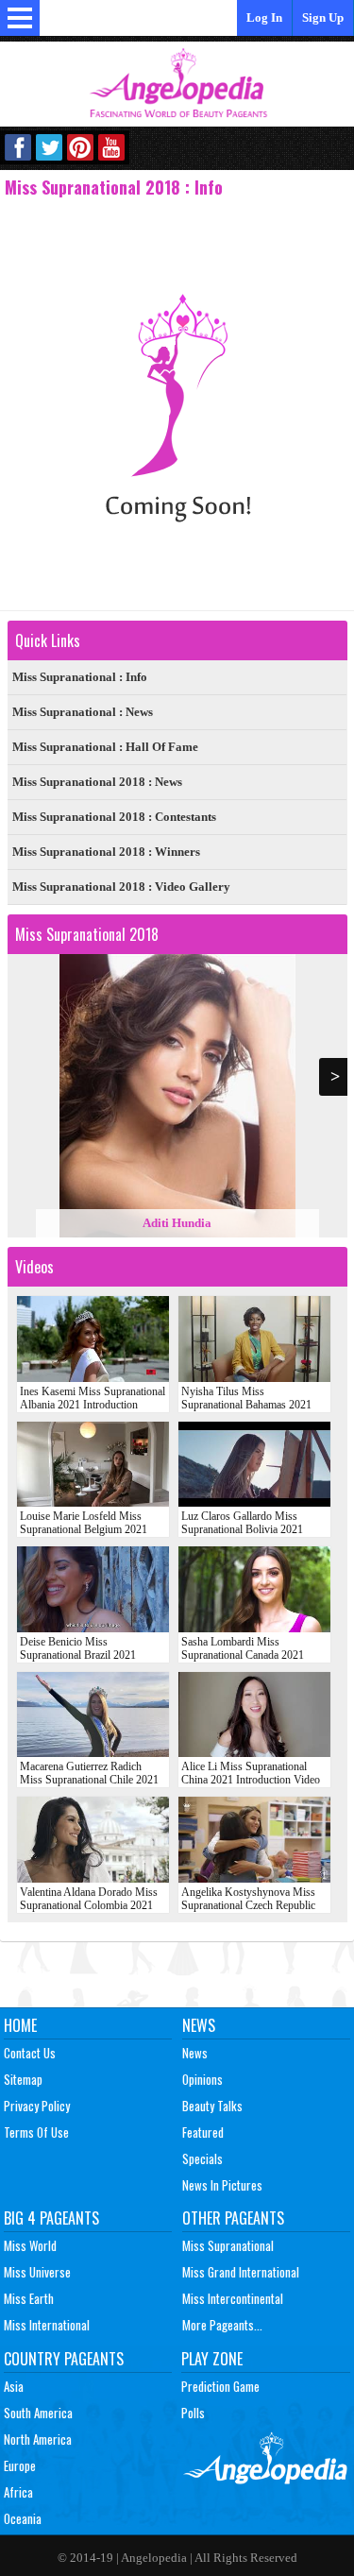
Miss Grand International (241, 2272)
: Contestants (114, 817)
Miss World (30, 2245)
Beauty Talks (212, 2106)
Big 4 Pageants (51, 2218)
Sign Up (323, 17)
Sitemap (23, 2079)
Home (20, 2025)
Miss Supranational (228, 2245)
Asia (14, 2386)
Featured (203, 2132)
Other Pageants (233, 2218)
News (199, 2025)
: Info (80, 677)
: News (83, 712)
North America (38, 2439)
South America (38, 2413)
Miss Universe (37, 2272)
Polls (193, 2413)
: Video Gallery (121, 887)
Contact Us (30, 2053)
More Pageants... (222, 2325)
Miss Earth (29, 2298)
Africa (18, 2492)
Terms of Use (36, 2132)
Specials (202, 2158)
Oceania (23, 2518)
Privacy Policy (37, 2106)
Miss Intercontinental (233, 2298)
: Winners (106, 852)
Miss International (47, 2325)
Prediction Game (220, 2386)
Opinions (202, 2079)
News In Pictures (222, 2185)
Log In (264, 17)
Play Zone (212, 2359)
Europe (20, 2465)
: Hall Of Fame (105, 747)
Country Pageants (64, 2359)
